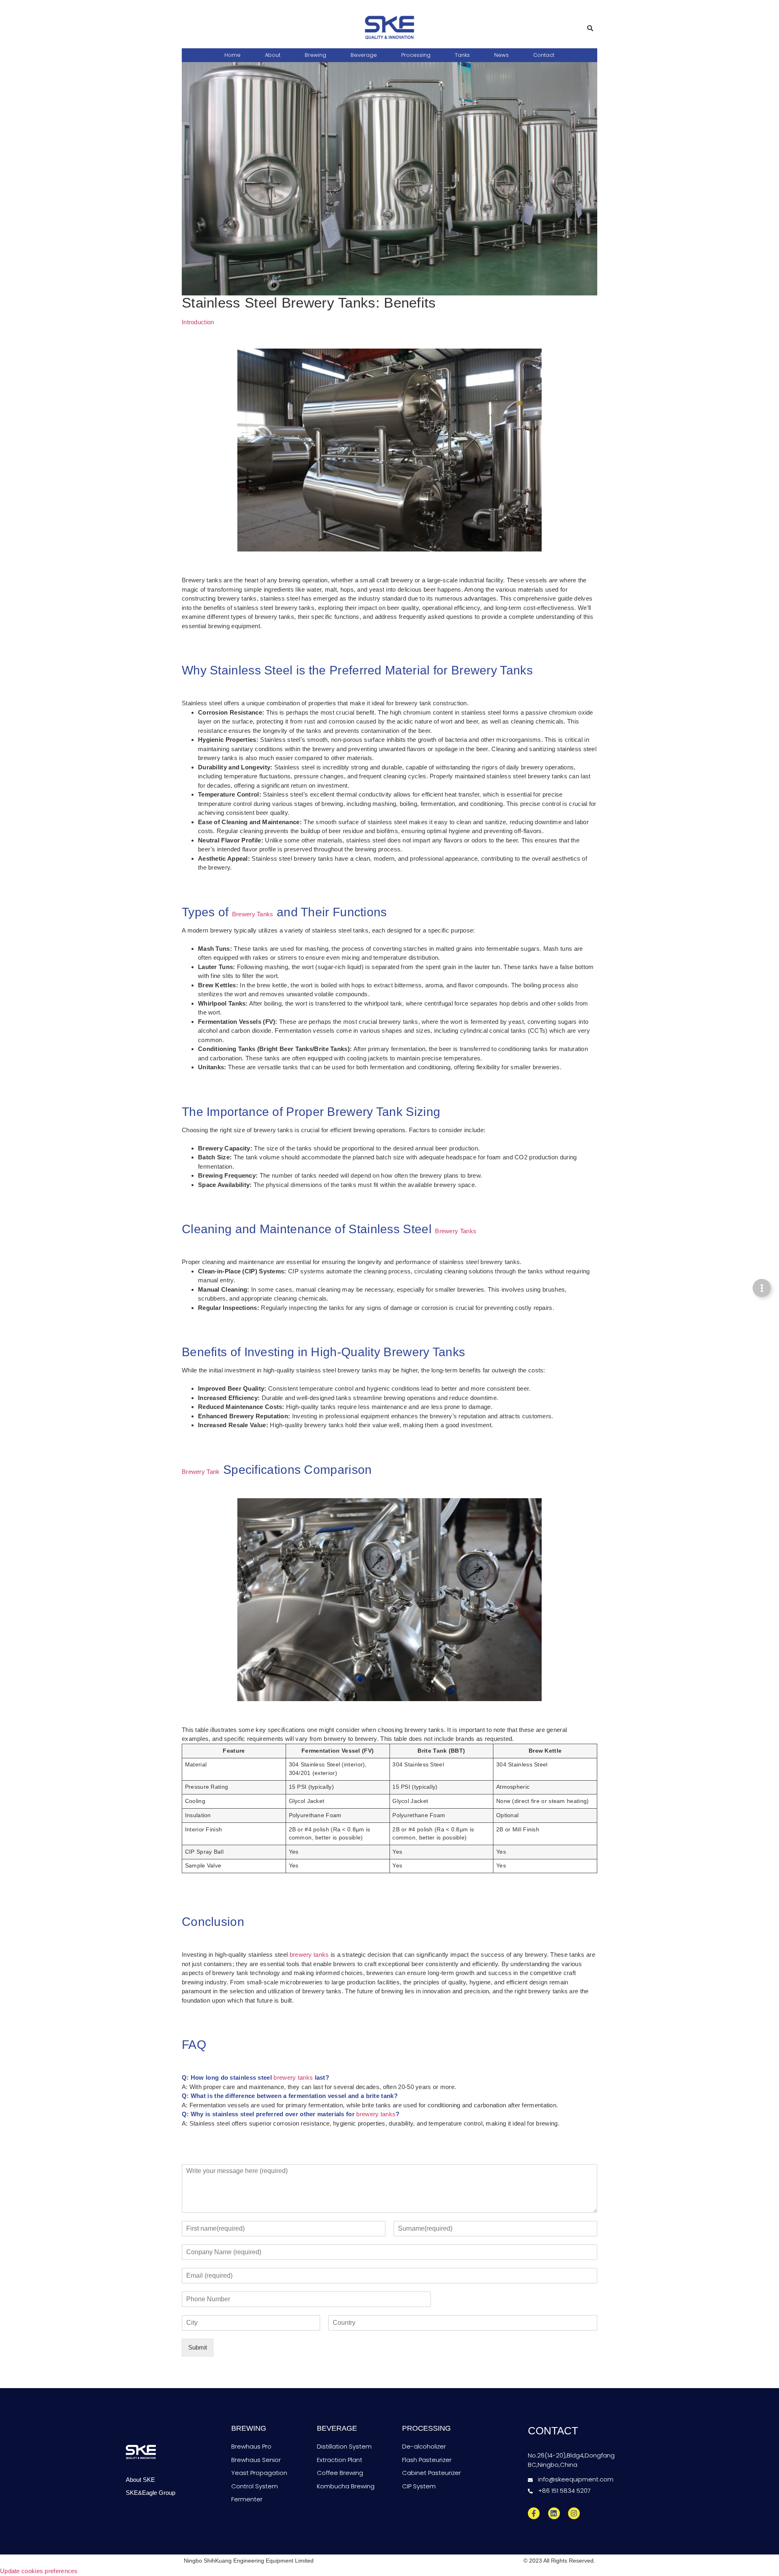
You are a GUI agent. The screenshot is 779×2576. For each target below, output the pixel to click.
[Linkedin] (554, 2514)
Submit (198, 2347)
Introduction (198, 322)
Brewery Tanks (253, 914)
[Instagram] (574, 2514)
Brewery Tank (201, 1472)
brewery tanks (309, 1955)
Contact (544, 55)
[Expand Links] (762, 1288)
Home (232, 55)
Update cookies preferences (39, 2571)
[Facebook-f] (534, 2514)
